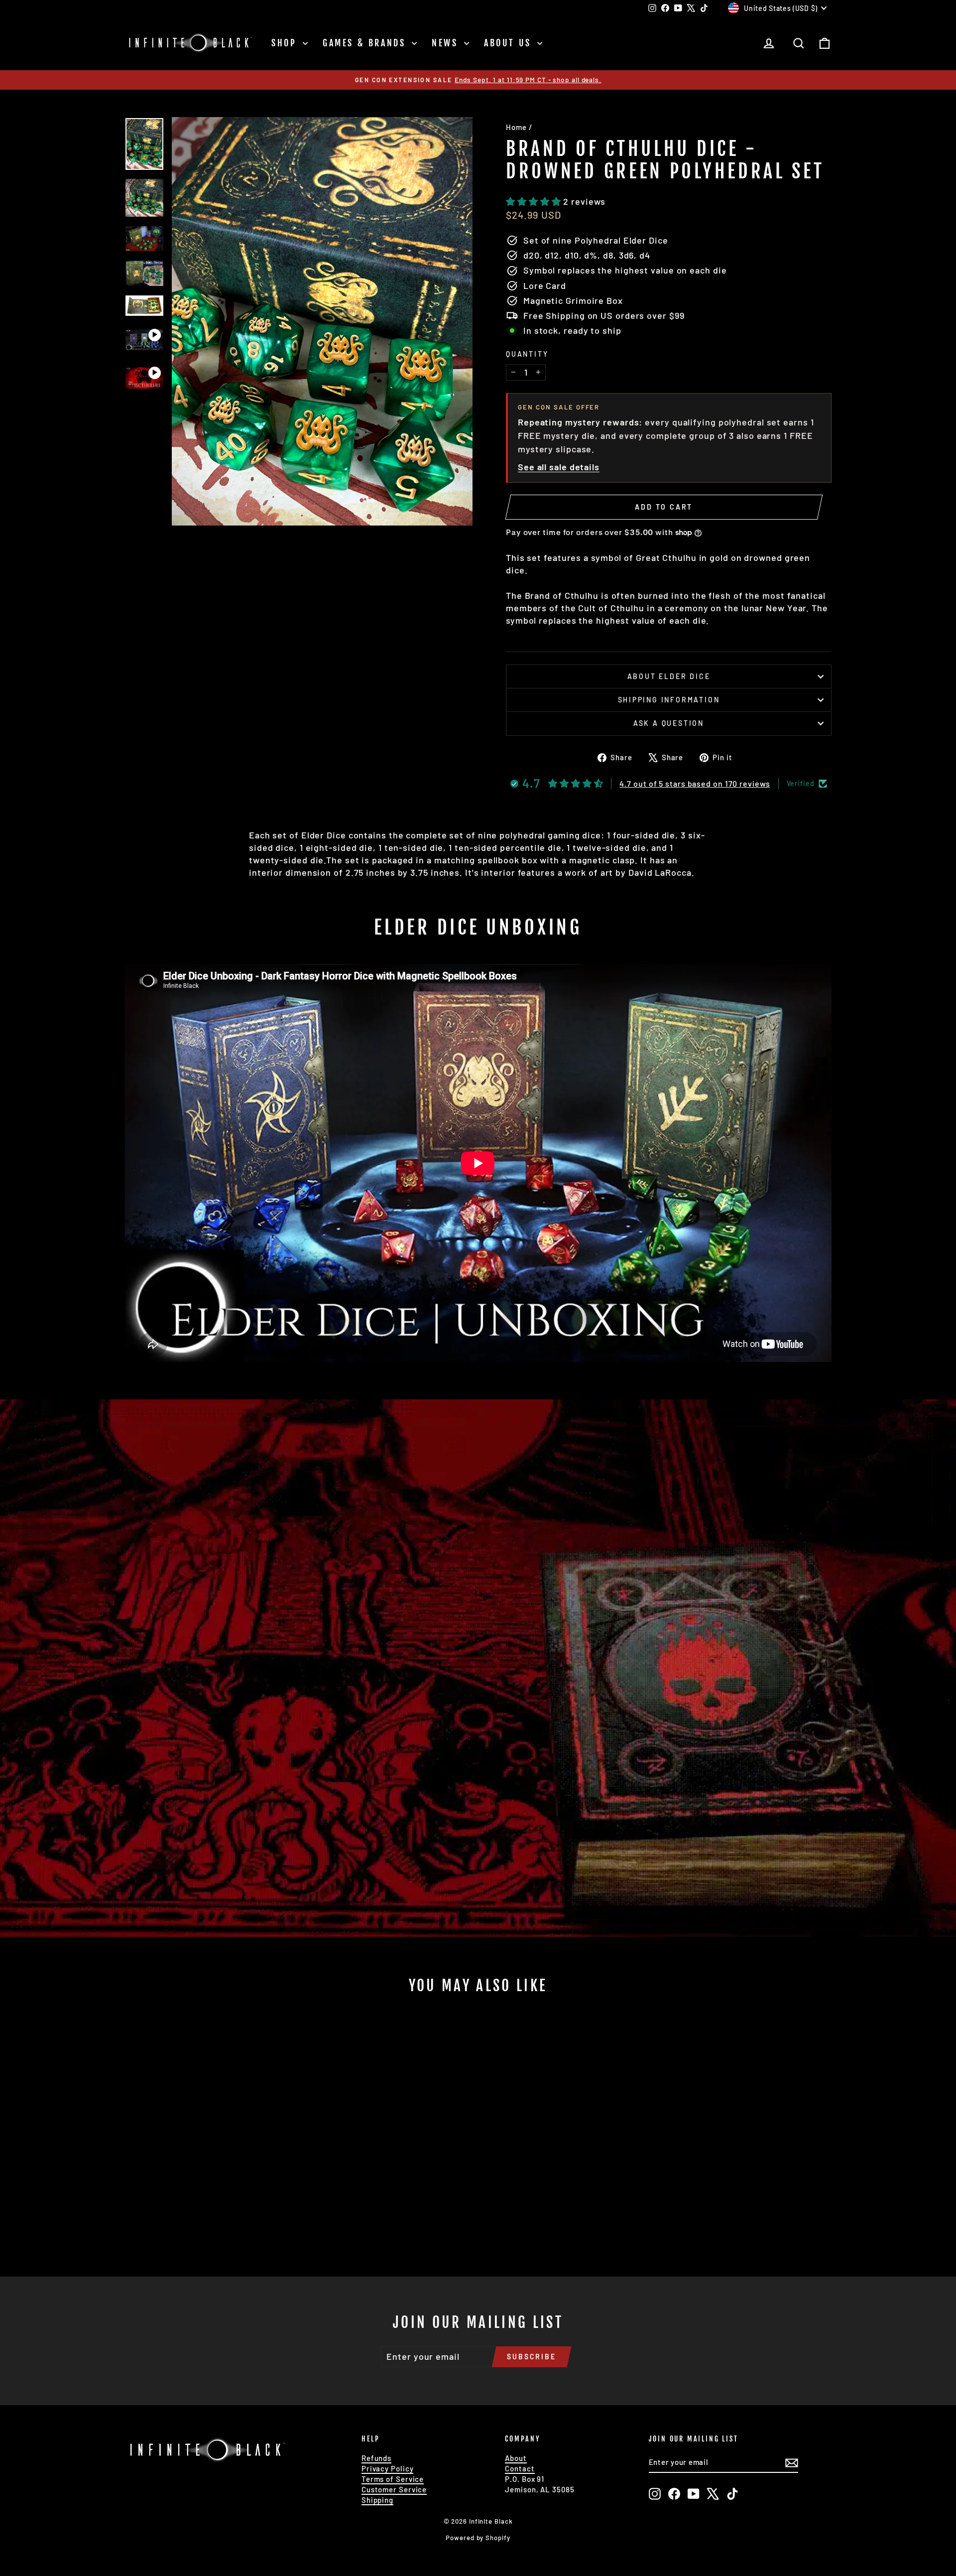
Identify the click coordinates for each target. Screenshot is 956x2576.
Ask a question (669, 723)
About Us (509, 43)
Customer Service (394, 2489)
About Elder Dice (669, 676)
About (516, 2458)
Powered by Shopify (478, 2538)
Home (516, 127)
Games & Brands (366, 43)
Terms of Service (393, 2479)
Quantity (527, 354)
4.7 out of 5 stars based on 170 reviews (695, 783)
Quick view (209, 2177)
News (447, 43)
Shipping (377, 2500)
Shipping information (669, 700)
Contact (520, 2468)
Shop (286, 43)
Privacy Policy (388, 2468)
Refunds (376, 2458)
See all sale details (559, 467)
